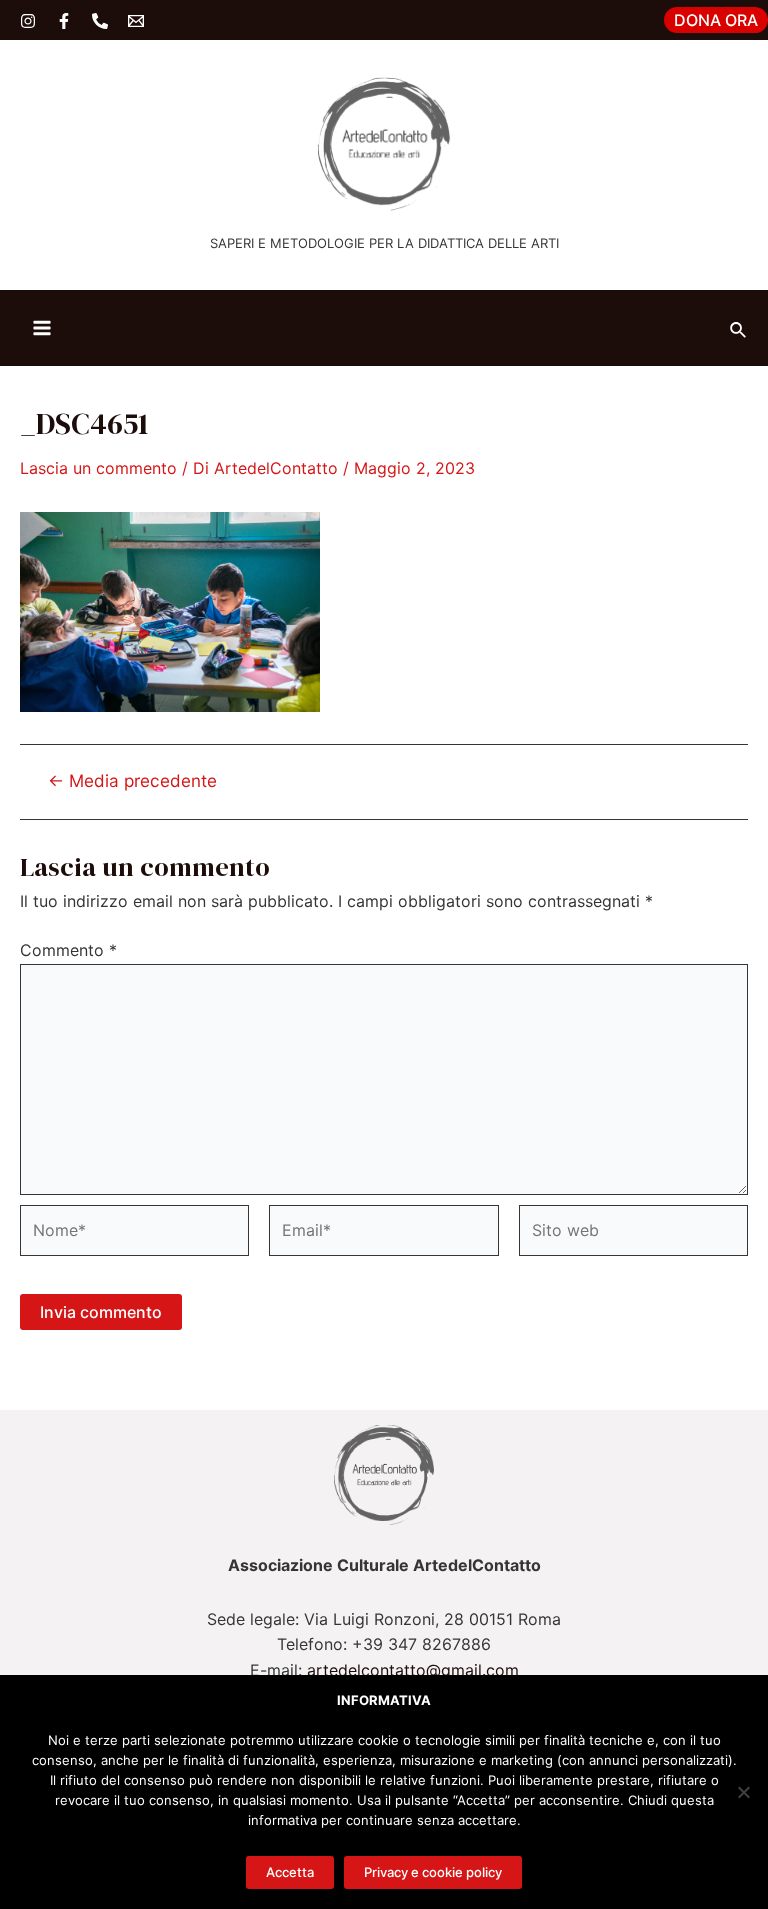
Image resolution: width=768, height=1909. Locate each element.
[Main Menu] (42, 328)
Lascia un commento (98, 468)
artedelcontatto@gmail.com (413, 1670)
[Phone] (100, 21)
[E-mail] (136, 21)
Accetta (290, 1872)
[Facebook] (64, 21)
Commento (68, 950)
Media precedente (132, 780)
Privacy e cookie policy (433, 1872)
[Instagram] (28, 21)
